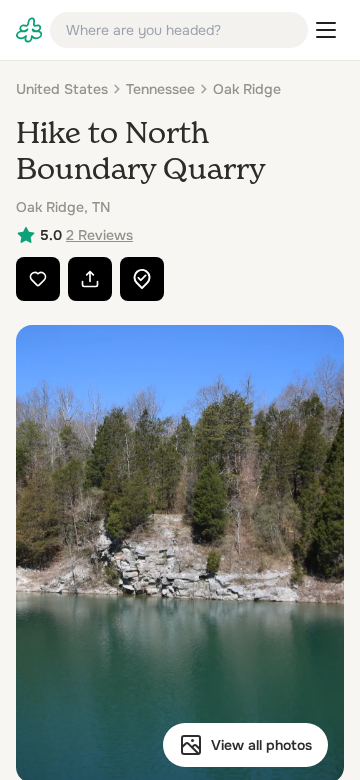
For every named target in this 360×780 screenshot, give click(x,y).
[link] (29, 30)
